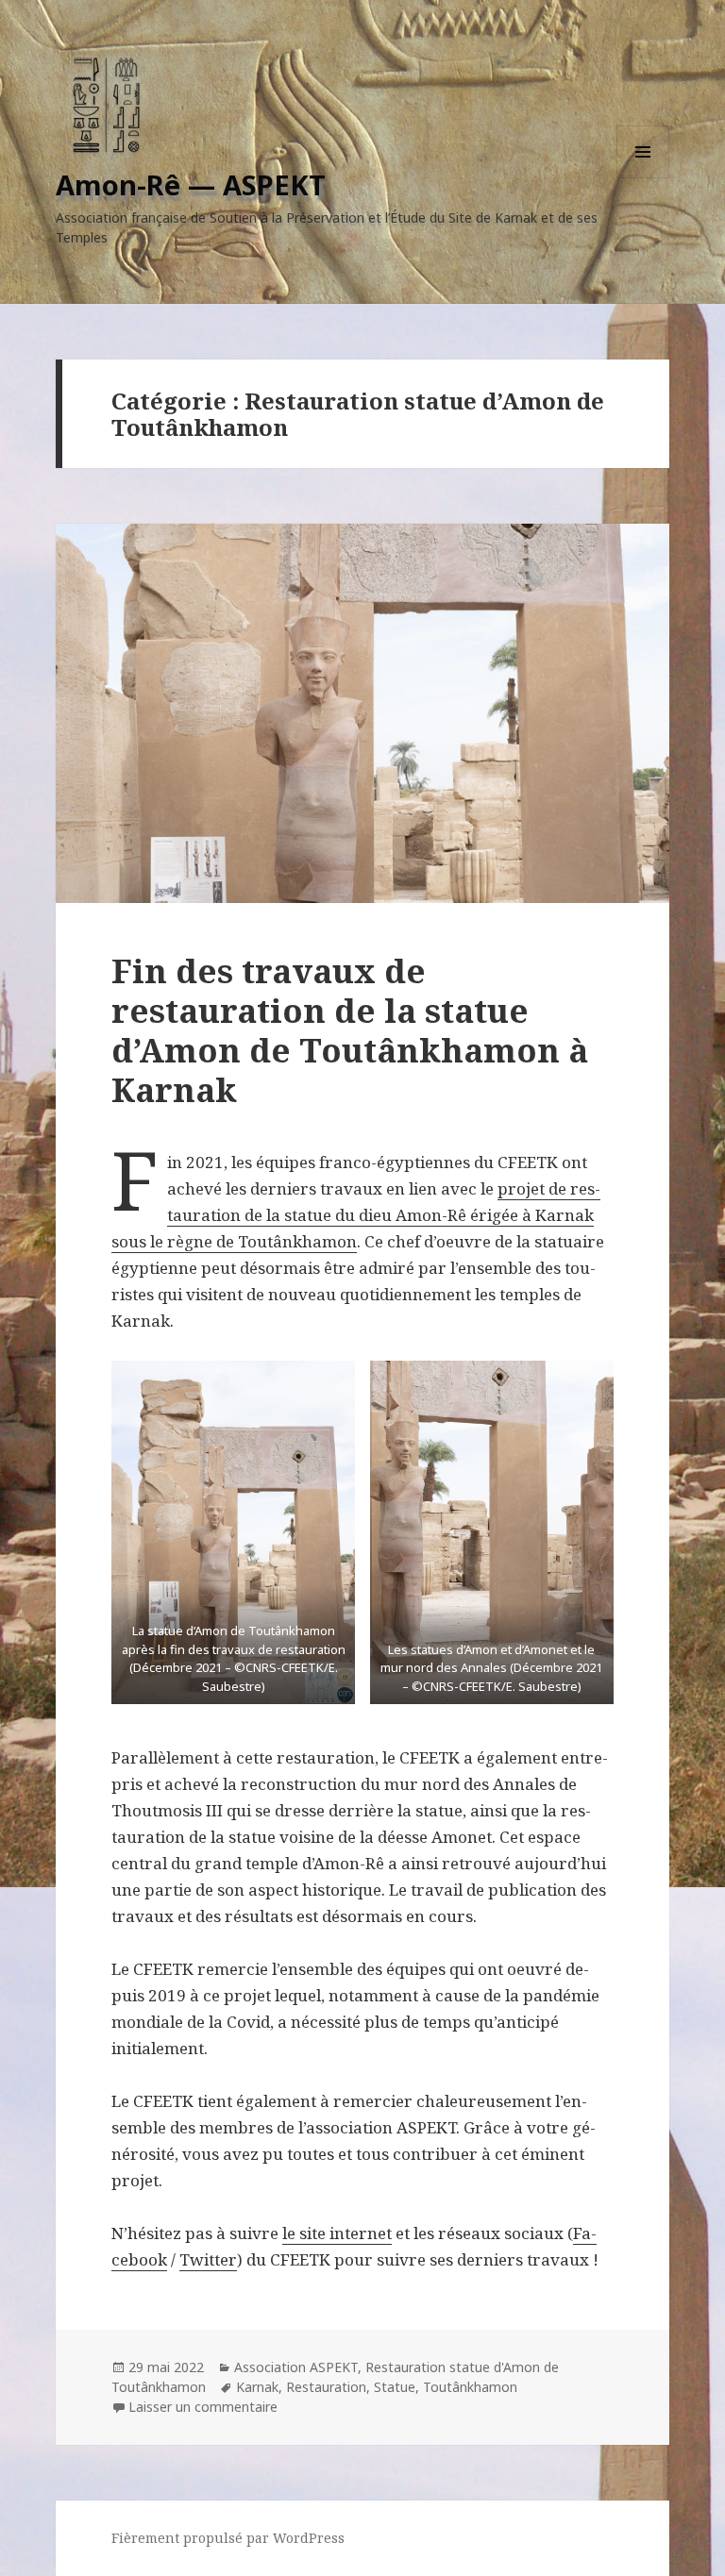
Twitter (208, 2259)
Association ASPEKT (296, 2367)
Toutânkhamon (470, 2387)
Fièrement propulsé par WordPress (228, 2538)
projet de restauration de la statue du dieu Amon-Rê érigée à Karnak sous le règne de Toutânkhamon (356, 1215)
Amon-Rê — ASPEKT (191, 184)
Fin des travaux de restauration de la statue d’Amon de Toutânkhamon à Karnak (350, 1030)
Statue (395, 2387)
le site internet (337, 2233)
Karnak (257, 2387)
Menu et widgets (643, 178)
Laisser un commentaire (203, 2407)
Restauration (326, 2387)
